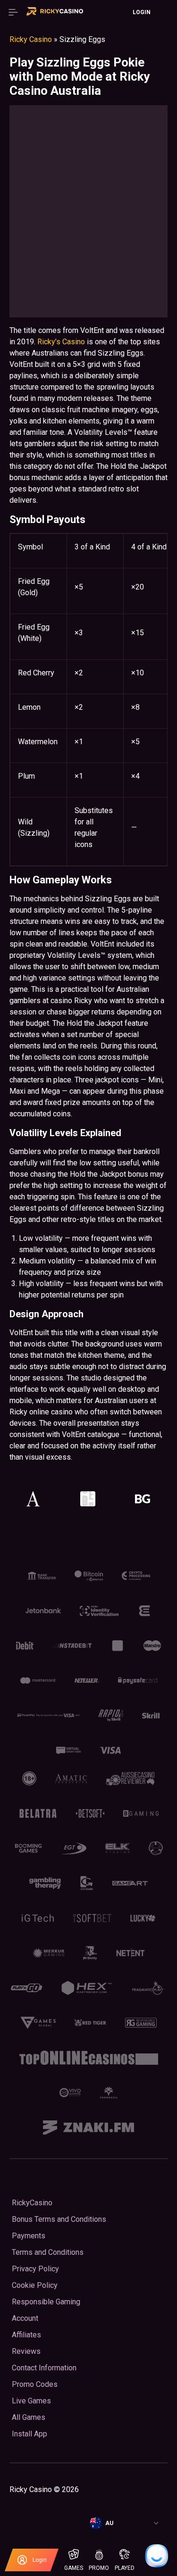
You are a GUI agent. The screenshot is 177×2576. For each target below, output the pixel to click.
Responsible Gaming (46, 2302)
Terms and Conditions (48, 2252)
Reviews (26, 2351)
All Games (29, 2417)
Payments (29, 2236)
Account (25, 2318)
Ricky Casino (31, 39)
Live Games (31, 2401)
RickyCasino (32, 2203)
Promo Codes (35, 2384)
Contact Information (44, 2368)
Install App (29, 2434)
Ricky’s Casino (61, 342)
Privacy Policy (35, 2269)
